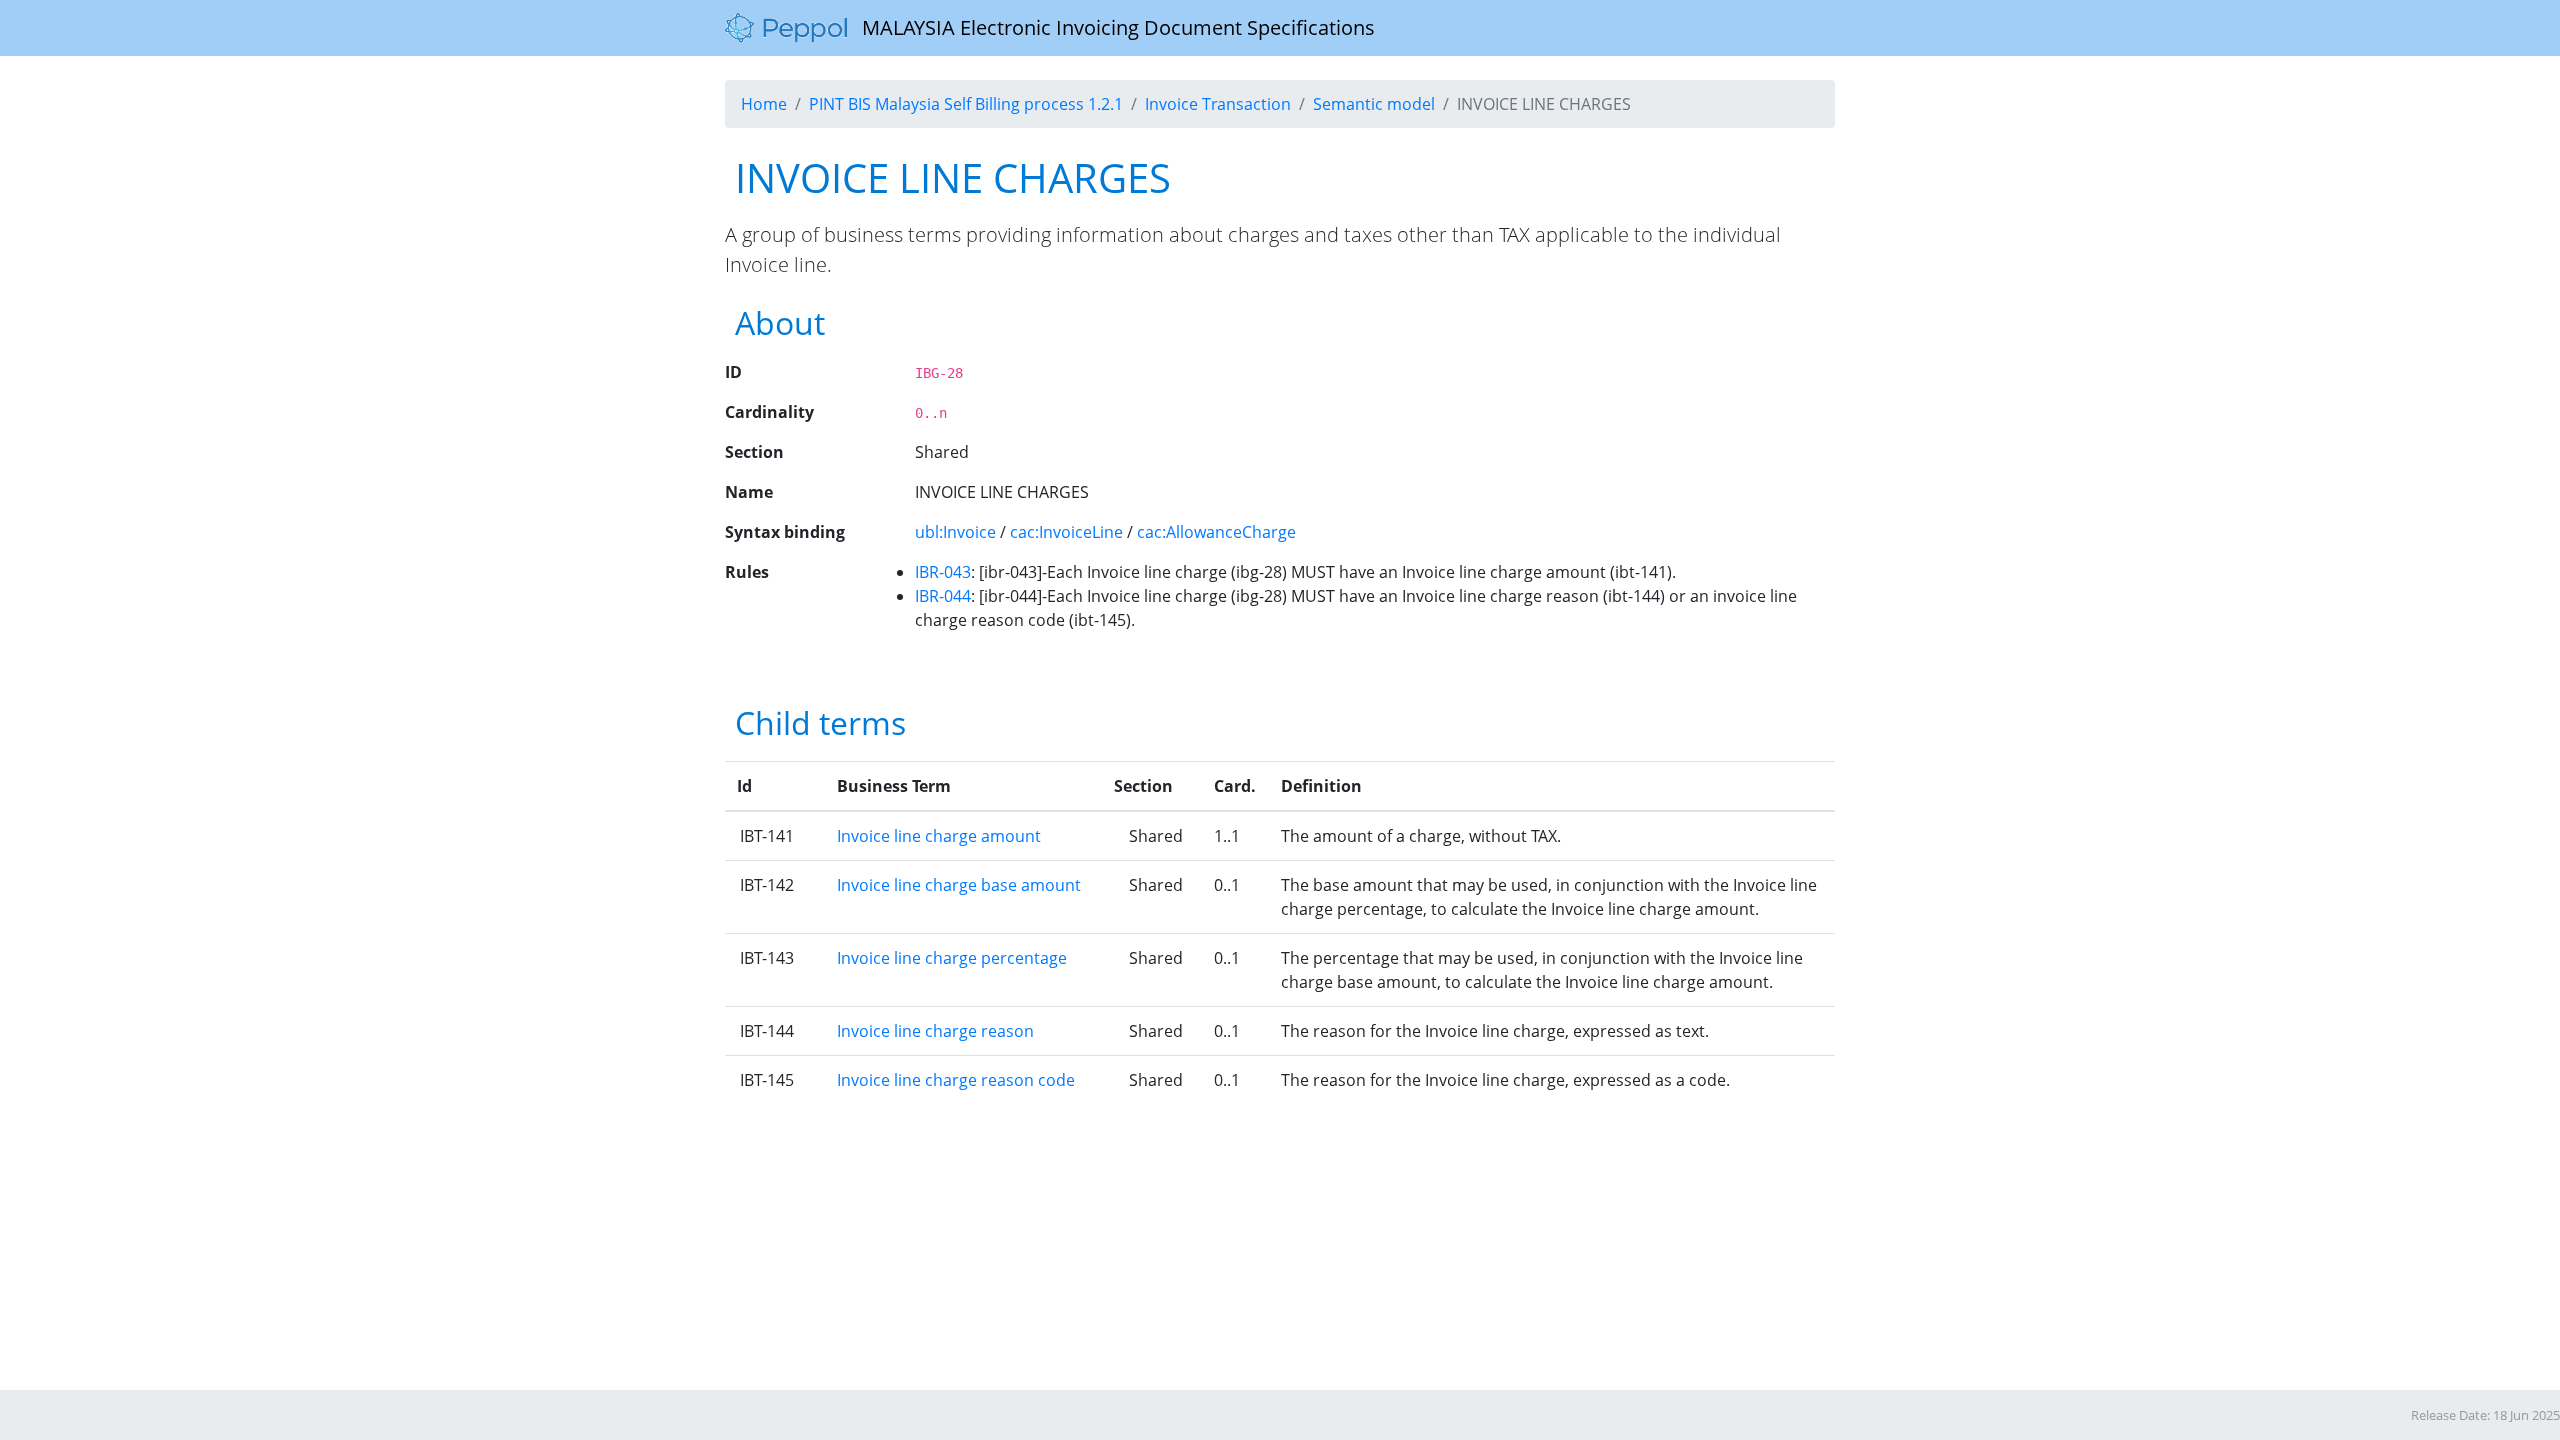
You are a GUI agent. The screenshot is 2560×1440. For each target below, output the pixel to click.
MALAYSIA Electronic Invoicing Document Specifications (1111, 27)
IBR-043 (943, 572)
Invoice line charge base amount (959, 885)
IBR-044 (943, 596)
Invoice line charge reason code (956, 1080)
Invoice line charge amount (939, 836)
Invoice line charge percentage (952, 958)
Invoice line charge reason (935, 1031)
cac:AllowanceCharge (1216, 532)
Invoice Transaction (1218, 104)
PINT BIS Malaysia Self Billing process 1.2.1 (966, 104)
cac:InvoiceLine (1066, 532)
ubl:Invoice (955, 532)
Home (764, 104)
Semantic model (1374, 104)
